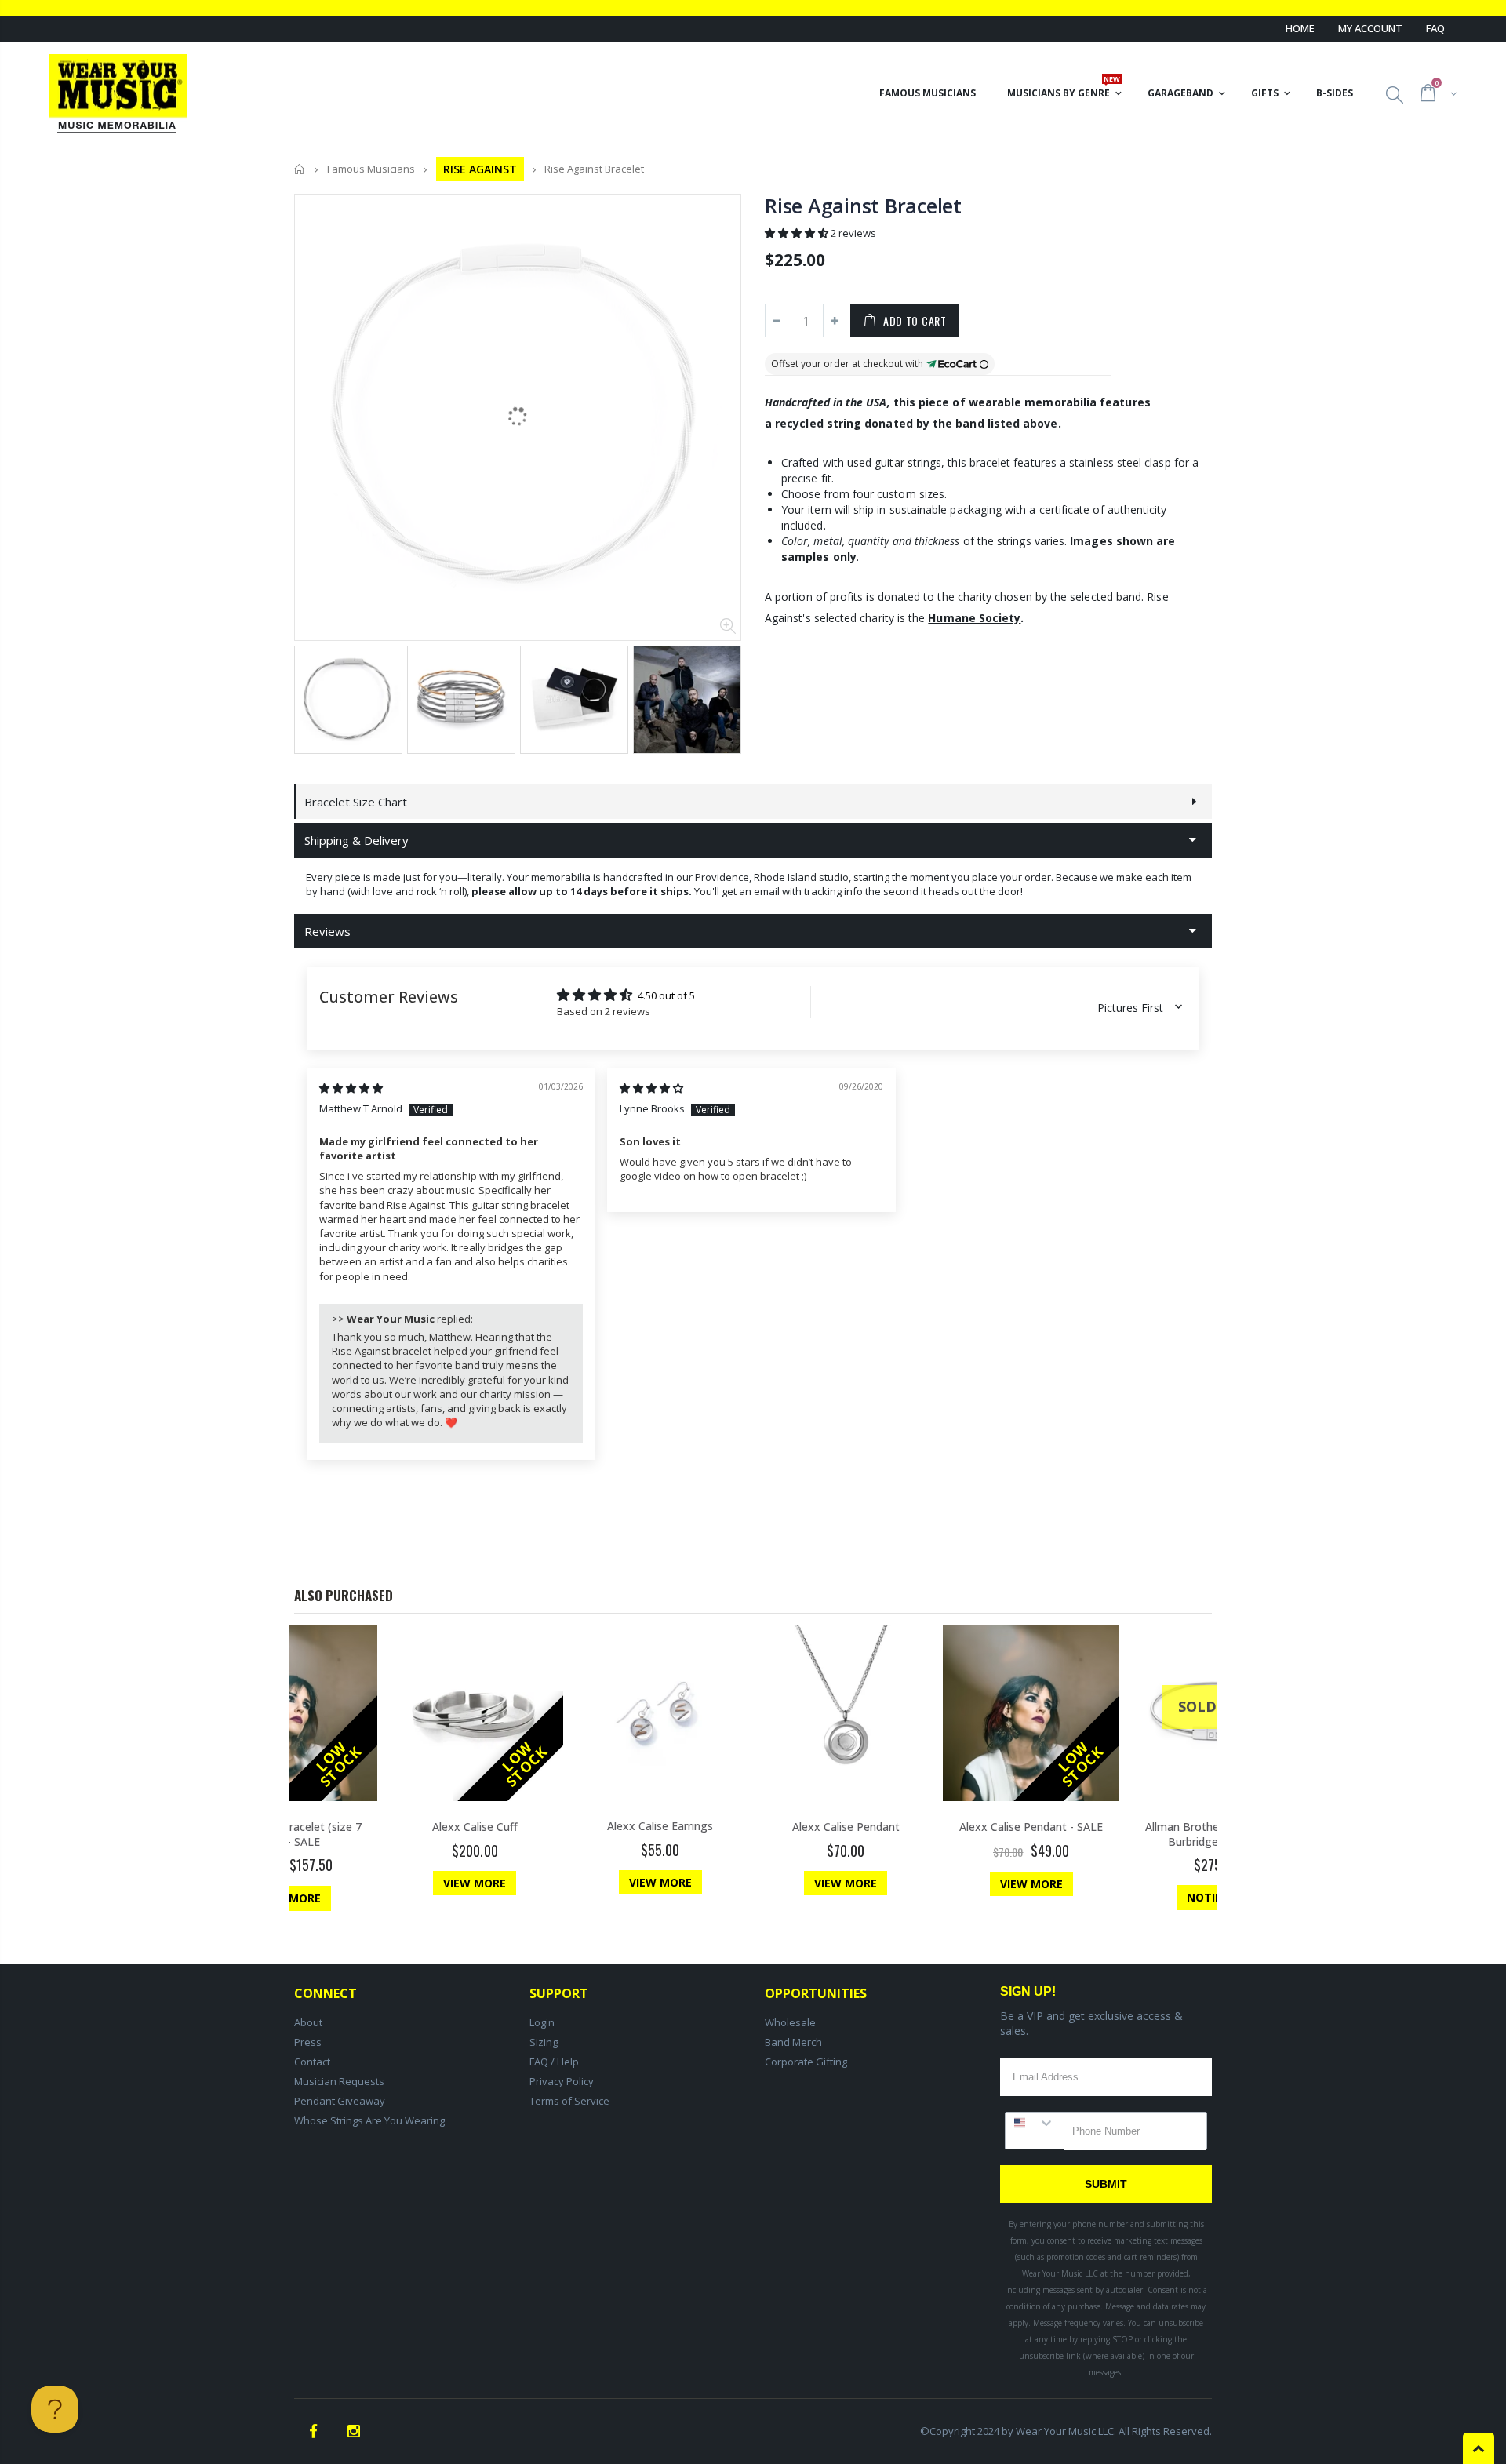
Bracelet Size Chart (356, 802)
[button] (798, 233)
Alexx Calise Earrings (660, 1826)
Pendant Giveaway (340, 2101)
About (308, 2022)
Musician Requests (339, 2081)
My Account (1370, 28)
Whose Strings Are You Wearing (369, 2120)
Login (542, 2022)
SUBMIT (1106, 2184)
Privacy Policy (562, 2081)
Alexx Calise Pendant (846, 1827)
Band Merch (793, 2042)
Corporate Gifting (806, 2062)
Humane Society (974, 618)
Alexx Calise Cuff (475, 1827)
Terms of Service (569, 2101)
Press (308, 2042)
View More (289, 1898)
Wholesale (790, 2022)
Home (1300, 28)
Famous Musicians (371, 169)
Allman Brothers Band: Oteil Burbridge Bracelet (1217, 1834)
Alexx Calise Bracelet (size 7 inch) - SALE (289, 1834)
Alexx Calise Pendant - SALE (1031, 1827)
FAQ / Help (554, 2062)
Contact (312, 2062)
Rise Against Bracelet (863, 206)
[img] (351, 1088)
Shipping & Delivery (356, 840)
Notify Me (1217, 1897)
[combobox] (1035, 2123)
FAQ (1435, 28)
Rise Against (480, 169)
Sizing (544, 2042)
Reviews (327, 931)
